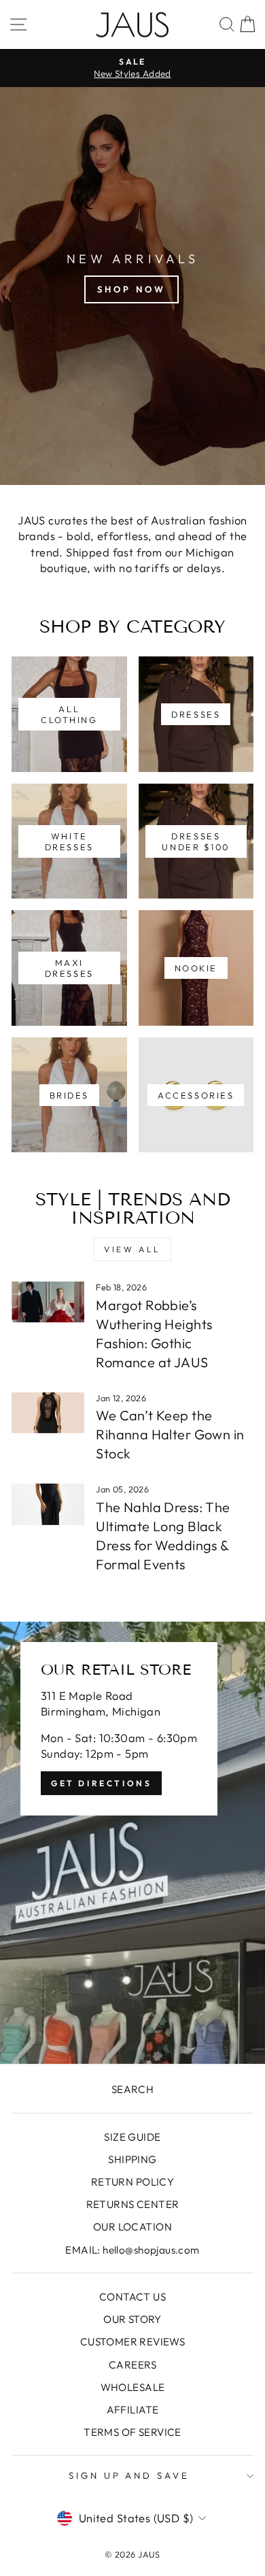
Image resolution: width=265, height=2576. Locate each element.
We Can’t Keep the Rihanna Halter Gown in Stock (170, 1434)
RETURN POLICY (132, 2182)
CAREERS (132, 2365)
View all (132, 1249)
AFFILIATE (133, 2410)
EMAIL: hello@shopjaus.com (132, 2250)
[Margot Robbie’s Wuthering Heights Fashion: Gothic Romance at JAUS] (48, 1302)
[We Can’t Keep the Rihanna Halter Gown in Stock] (48, 1413)
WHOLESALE (133, 2387)
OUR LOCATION (132, 2227)
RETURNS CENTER (133, 2204)
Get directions (101, 1783)
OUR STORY (132, 2319)
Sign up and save (129, 2475)
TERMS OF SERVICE (132, 2432)
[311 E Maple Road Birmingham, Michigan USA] (132, 1843)
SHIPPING (132, 2159)
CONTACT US (132, 2297)
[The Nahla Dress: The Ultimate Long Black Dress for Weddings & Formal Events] (48, 1504)
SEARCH (132, 2089)
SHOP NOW (131, 289)
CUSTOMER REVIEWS (133, 2342)
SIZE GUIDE (132, 2137)
